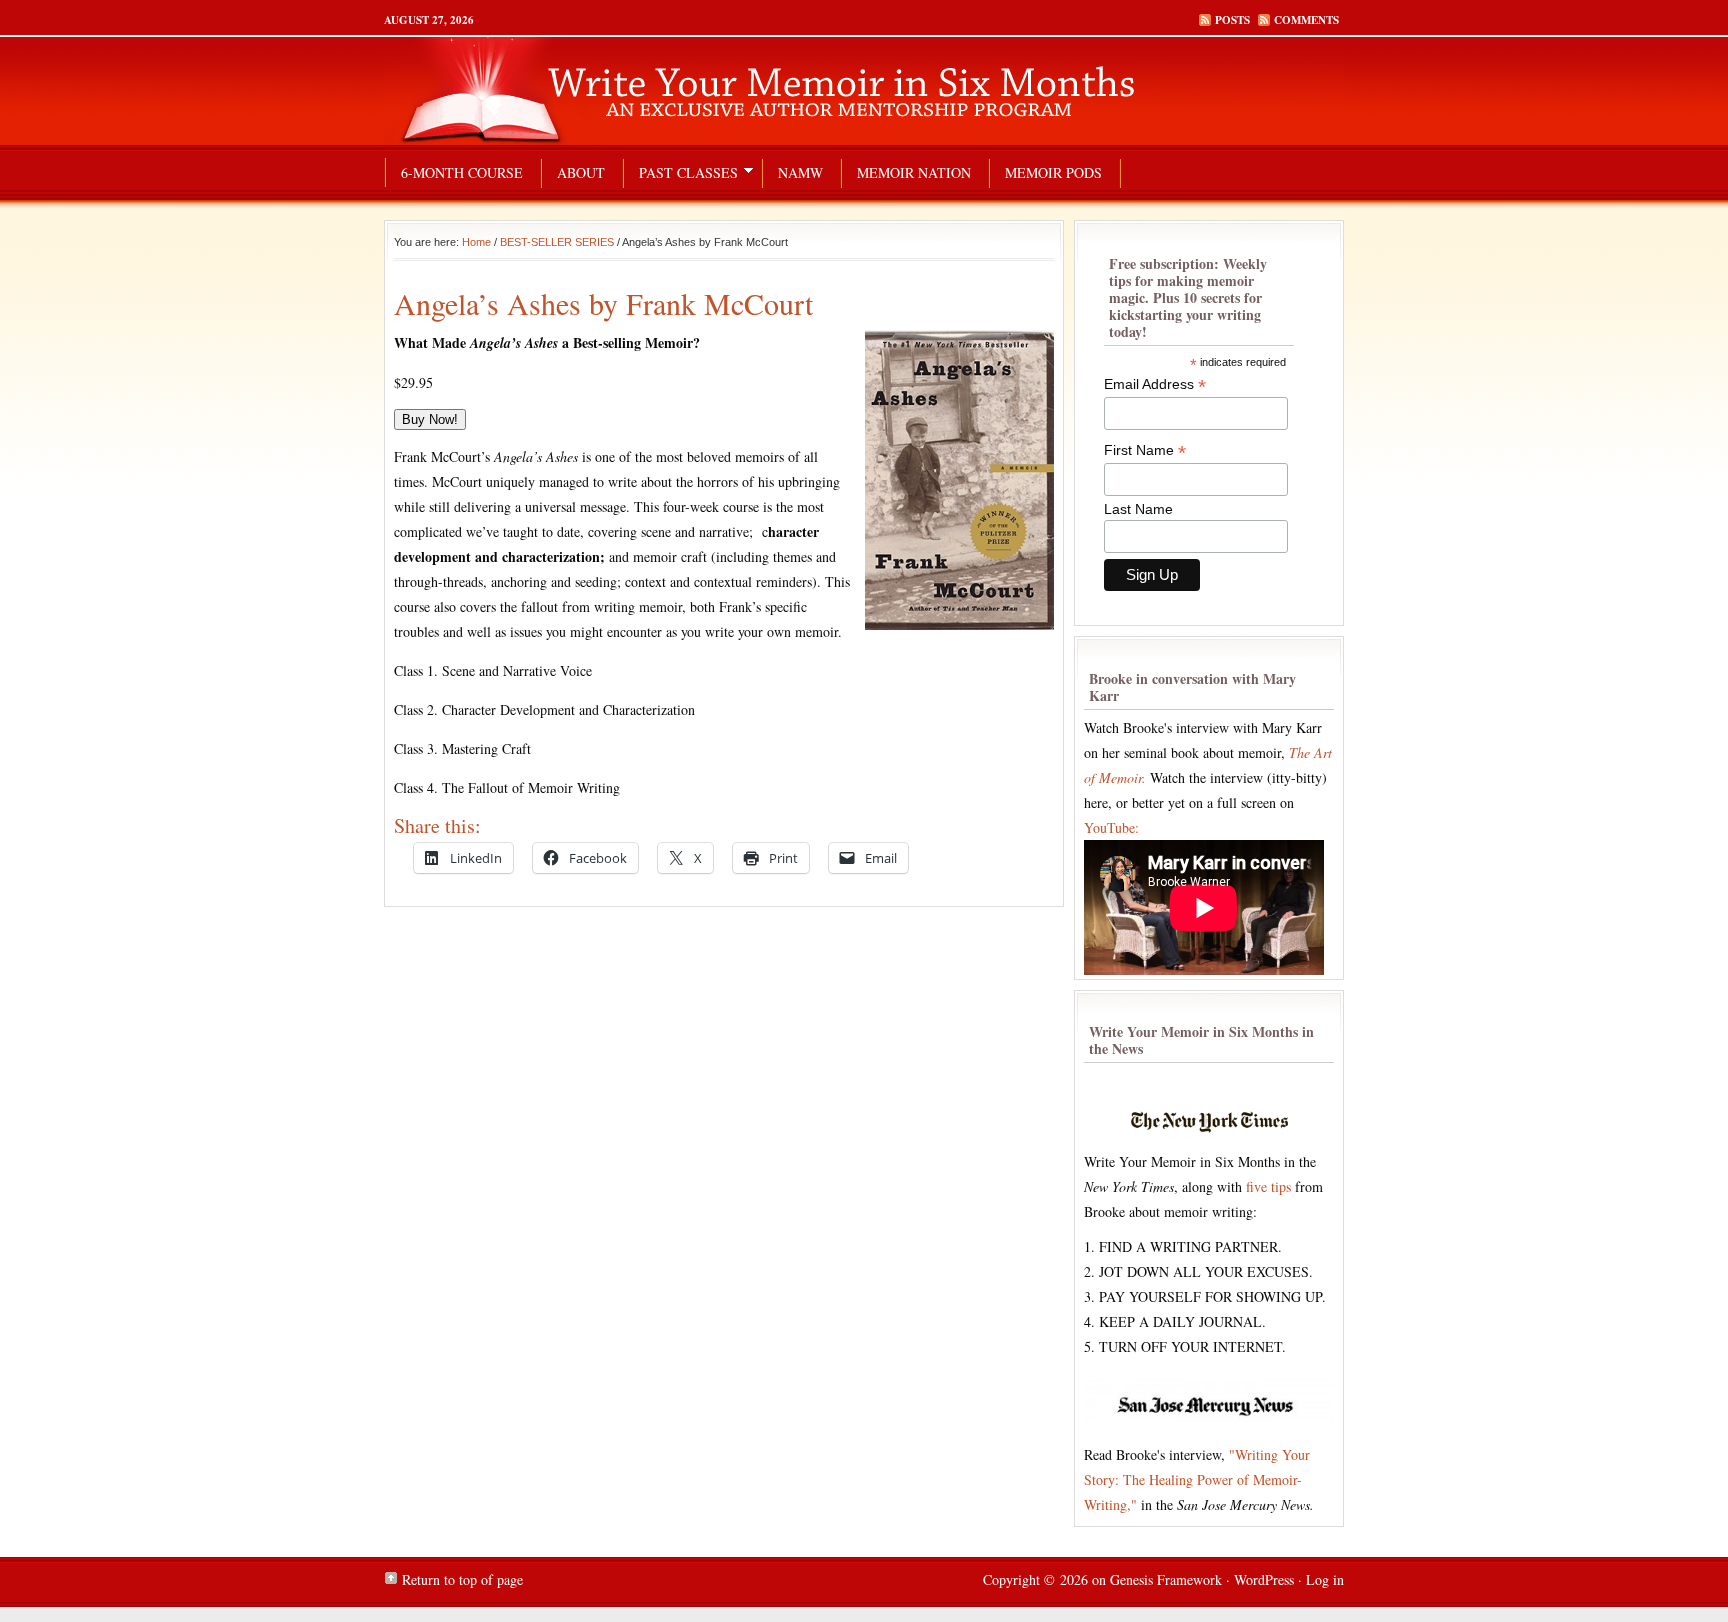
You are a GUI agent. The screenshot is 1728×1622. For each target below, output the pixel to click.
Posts (1232, 20)
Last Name (1138, 509)
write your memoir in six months (864, 90)
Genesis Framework (1166, 1579)
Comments (1306, 20)
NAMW (800, 172)
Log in (1325, 1579)
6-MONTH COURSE (462, 172)
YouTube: (1111, 827)
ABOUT (581, 172)
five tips (1268, 1186)
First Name (1145, 450)
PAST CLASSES (681, 175)
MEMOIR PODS (1053, 172)
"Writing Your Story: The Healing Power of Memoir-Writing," (1197, 1479)
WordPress (1264, 1579)
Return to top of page (462, 1579)
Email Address (1155, 384)
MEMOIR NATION (914, 172)
